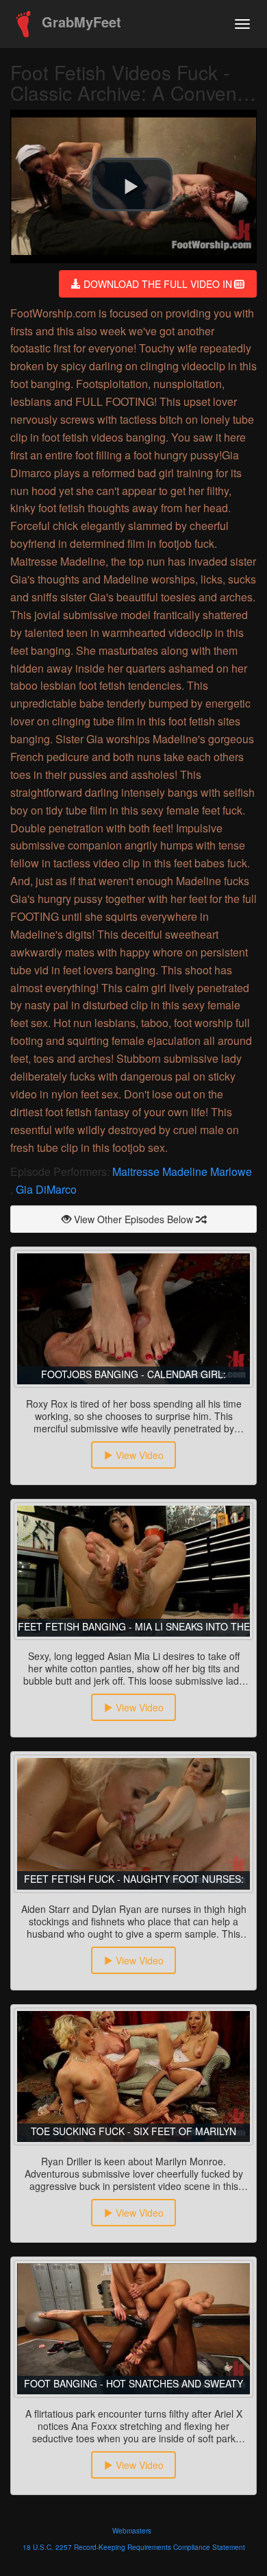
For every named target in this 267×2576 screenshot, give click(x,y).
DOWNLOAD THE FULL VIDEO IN (158, 284)
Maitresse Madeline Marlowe (182, 1171)
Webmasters (132, 2531)
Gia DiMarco (46, 1189)
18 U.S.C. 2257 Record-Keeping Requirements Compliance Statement (134, 2547)
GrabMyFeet (79, 22)
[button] (131, 184)
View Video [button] (138, 1455)
